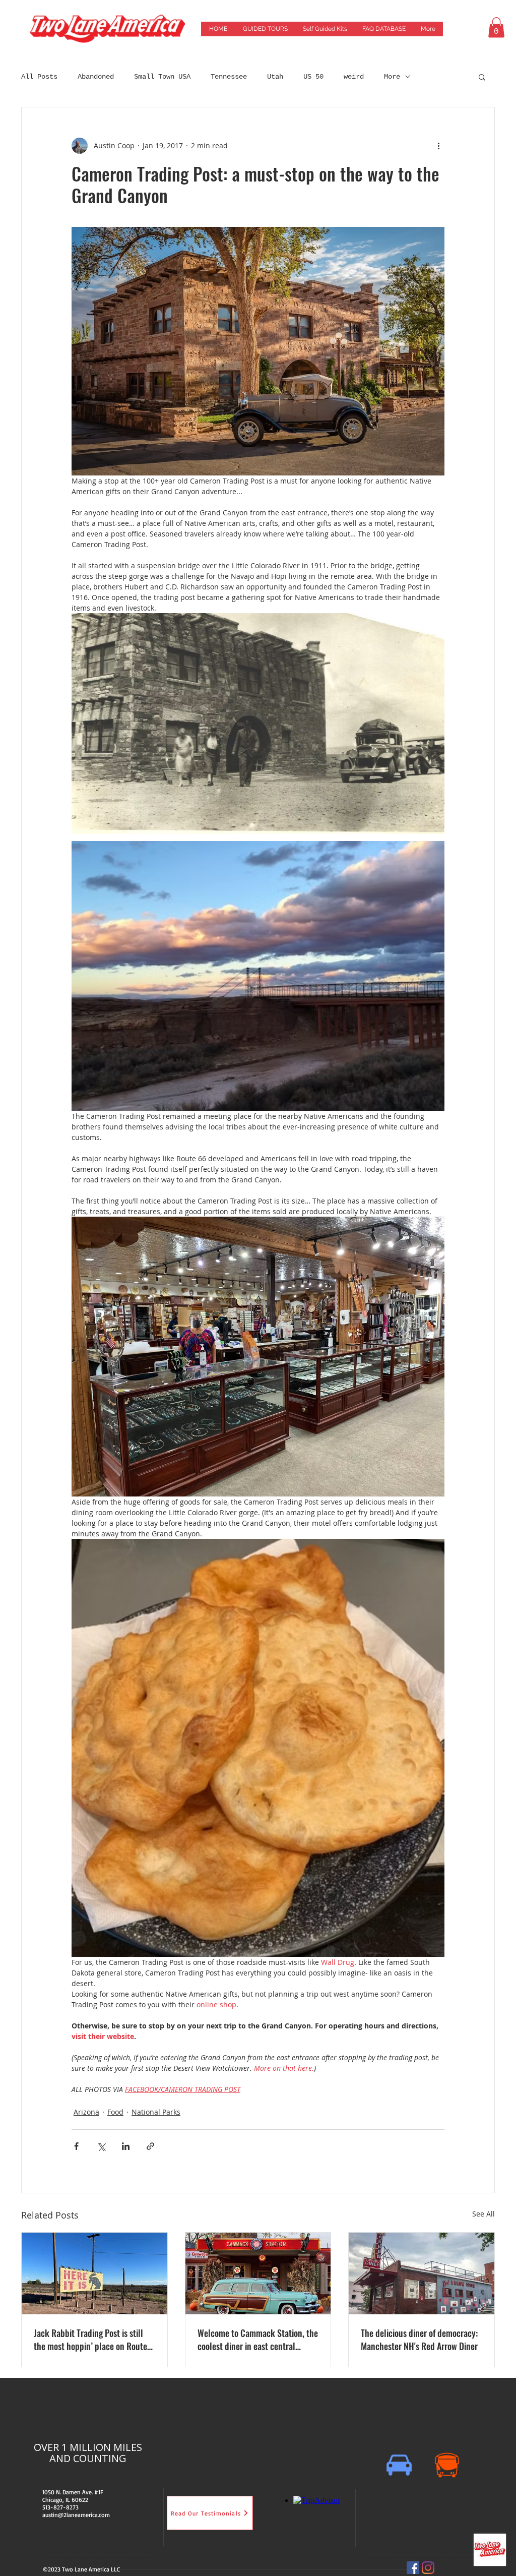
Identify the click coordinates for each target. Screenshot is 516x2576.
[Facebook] (413, 2568)
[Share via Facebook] (76, 2146)
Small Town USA (162, 77)
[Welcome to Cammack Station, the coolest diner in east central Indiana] (258, 2273)
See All (483, 2214)
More (392, 77)
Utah (275, 77)
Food (115, 2112)
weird (354, 77)
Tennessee (229, 77)
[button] (496, 27)
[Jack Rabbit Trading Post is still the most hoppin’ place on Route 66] (94, 2273)
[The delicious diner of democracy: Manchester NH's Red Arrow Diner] (422, 2273)
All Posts (39, 77)
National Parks (156, 2112)
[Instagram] (428, 2568)
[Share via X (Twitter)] (101, 2146)
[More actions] (438, 146)
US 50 (313, 77)
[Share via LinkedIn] (126, 2146)
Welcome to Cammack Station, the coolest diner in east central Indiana (258, 2340)
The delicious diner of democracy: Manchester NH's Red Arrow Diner (419, 2340)
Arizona (86, 2112)
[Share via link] (150, 2146)
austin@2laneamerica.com (76, 2515)
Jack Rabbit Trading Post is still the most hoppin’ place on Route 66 (90, 2340)
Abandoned (96, 77)
